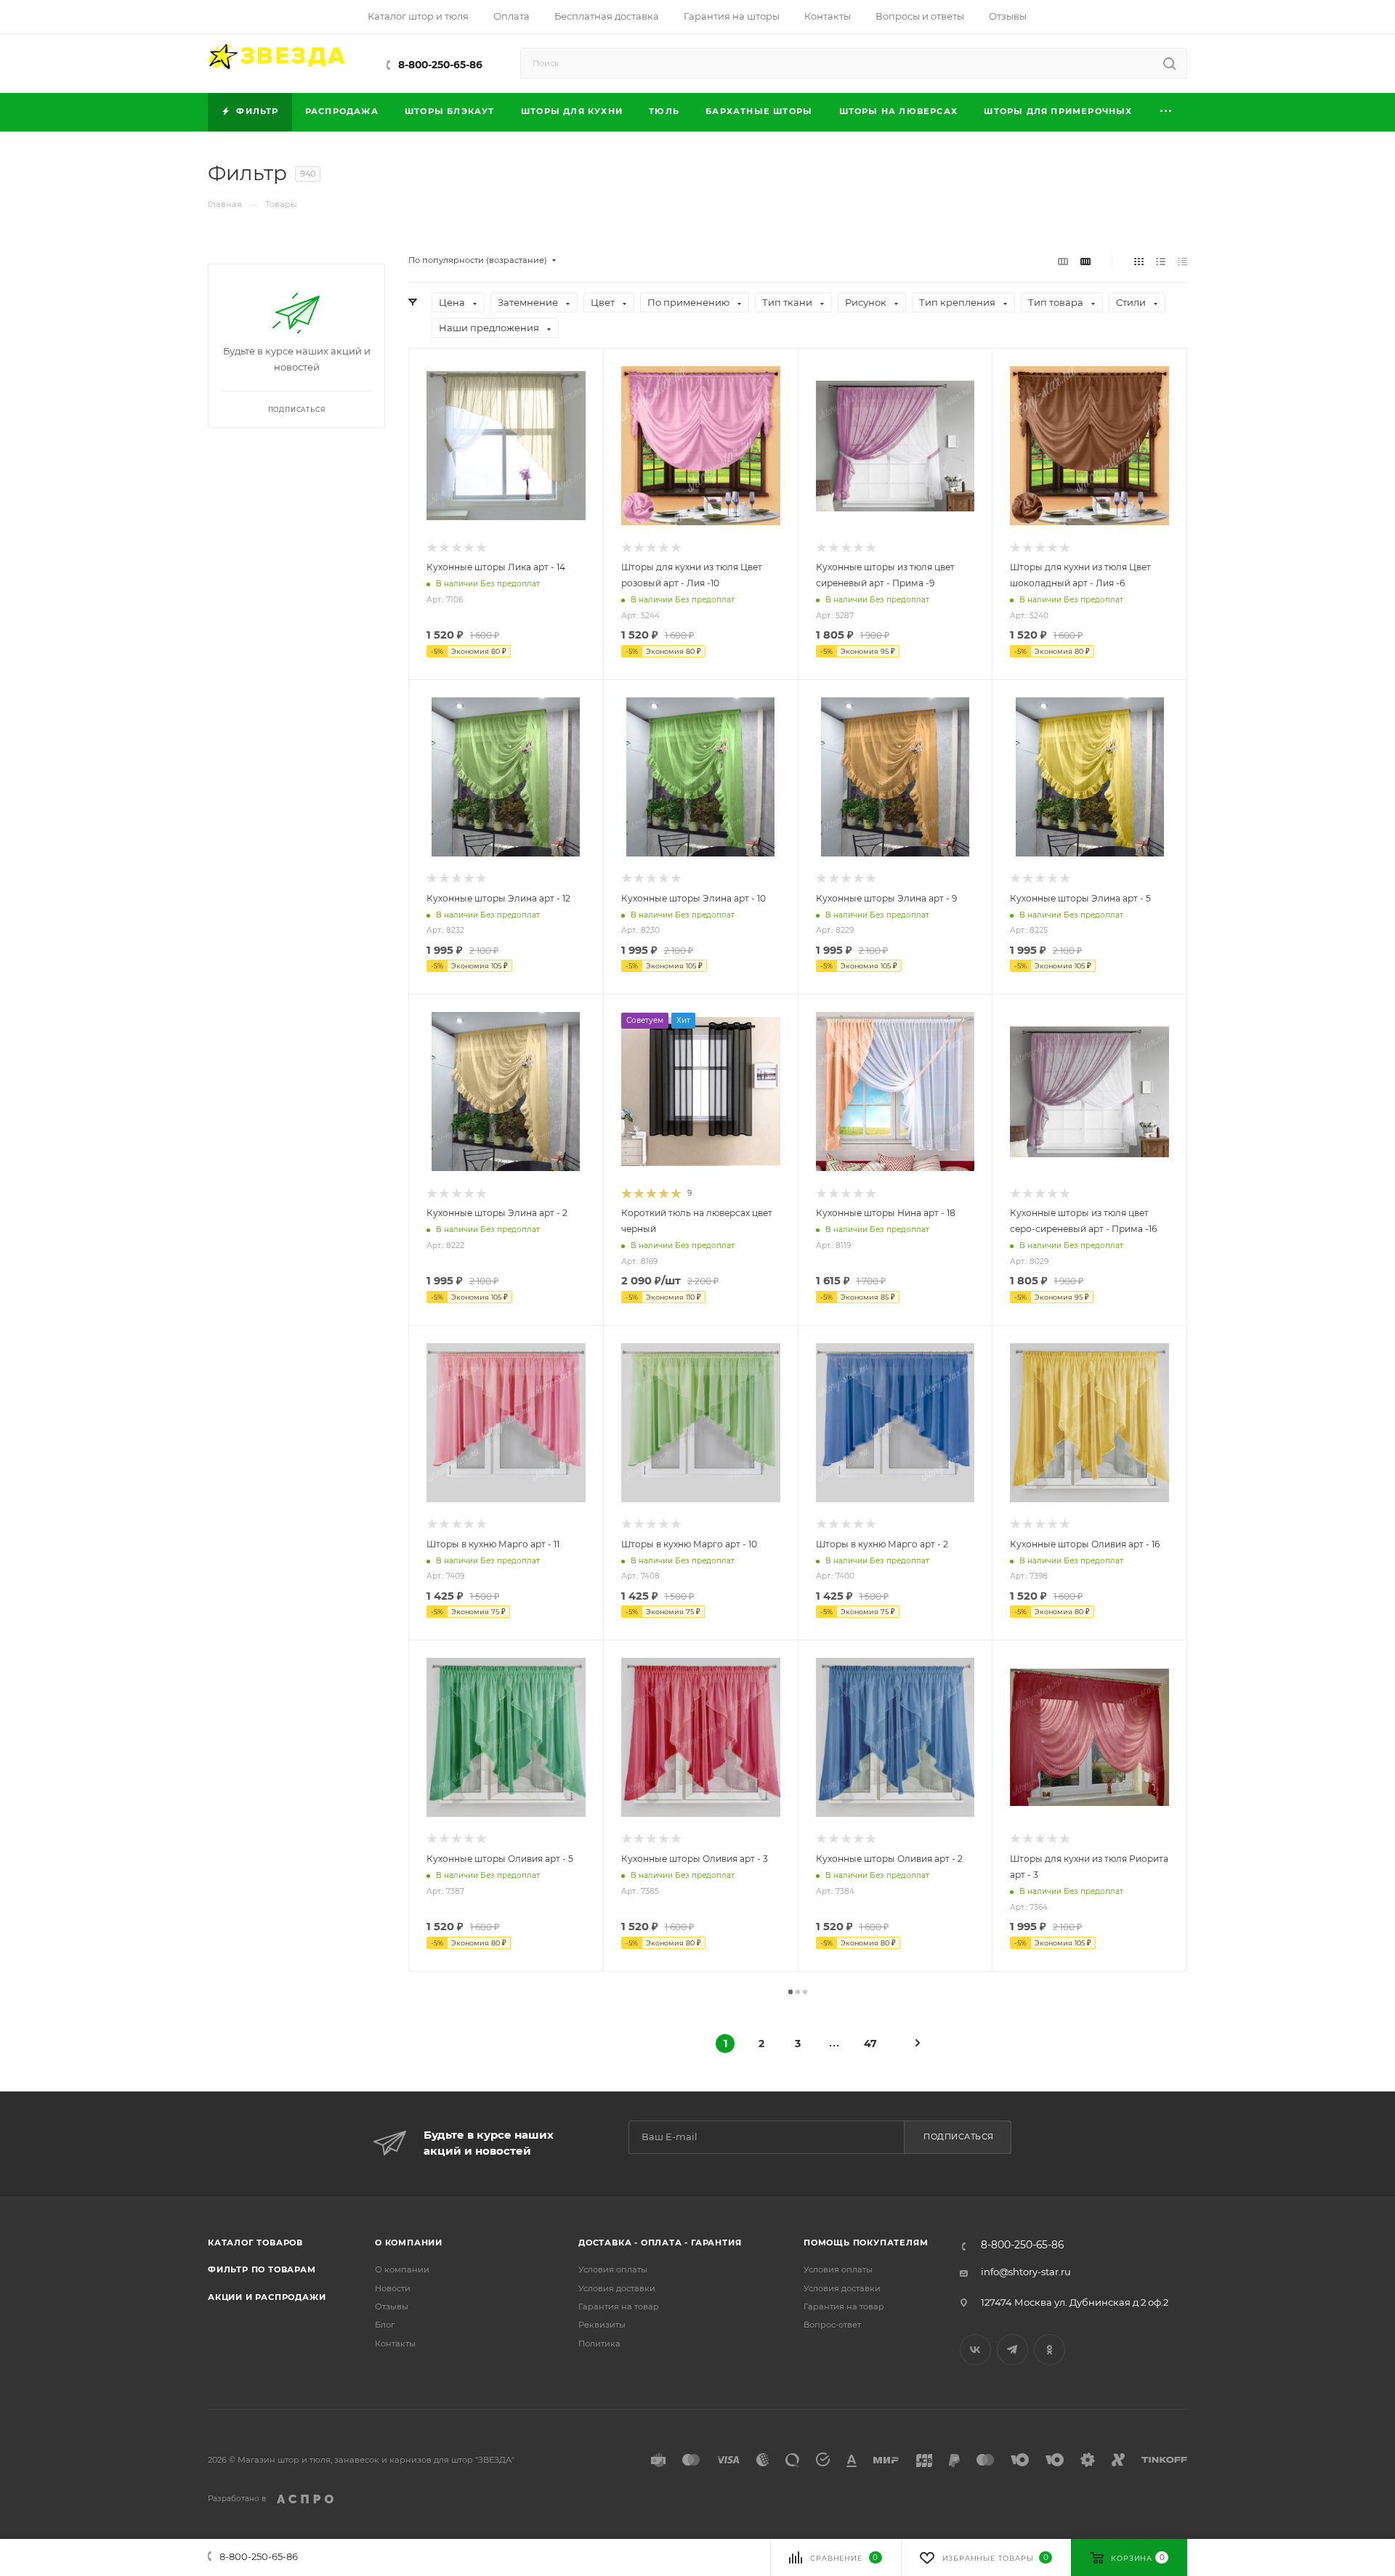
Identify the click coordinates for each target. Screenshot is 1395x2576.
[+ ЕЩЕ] (1166, 112)
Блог (385, 2325)
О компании (409, 2243)
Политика (599, 2344)
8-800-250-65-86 (440, 65)
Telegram (1012, 2350)
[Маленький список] (1063, 261)
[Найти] (1169, 63)
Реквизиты (602, 2325)
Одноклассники (1050, 2350)
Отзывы (392, 2306)
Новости (393, 2288)
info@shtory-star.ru (1026, 2272)
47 (870, 2044)
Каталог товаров (255, 2243)
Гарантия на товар (619, 2306)
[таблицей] (1182, 261)
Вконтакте (975, 2350)
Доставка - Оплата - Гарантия (660, 2243)
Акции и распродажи (267, 2297)
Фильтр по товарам (262, 2269)
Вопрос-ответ (832, 2325)
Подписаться (959, 2136)
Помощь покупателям (866, 2243)
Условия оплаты (613, 2269)
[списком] (1161, 261)
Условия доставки (617, 2288)
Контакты (395, 2344)
